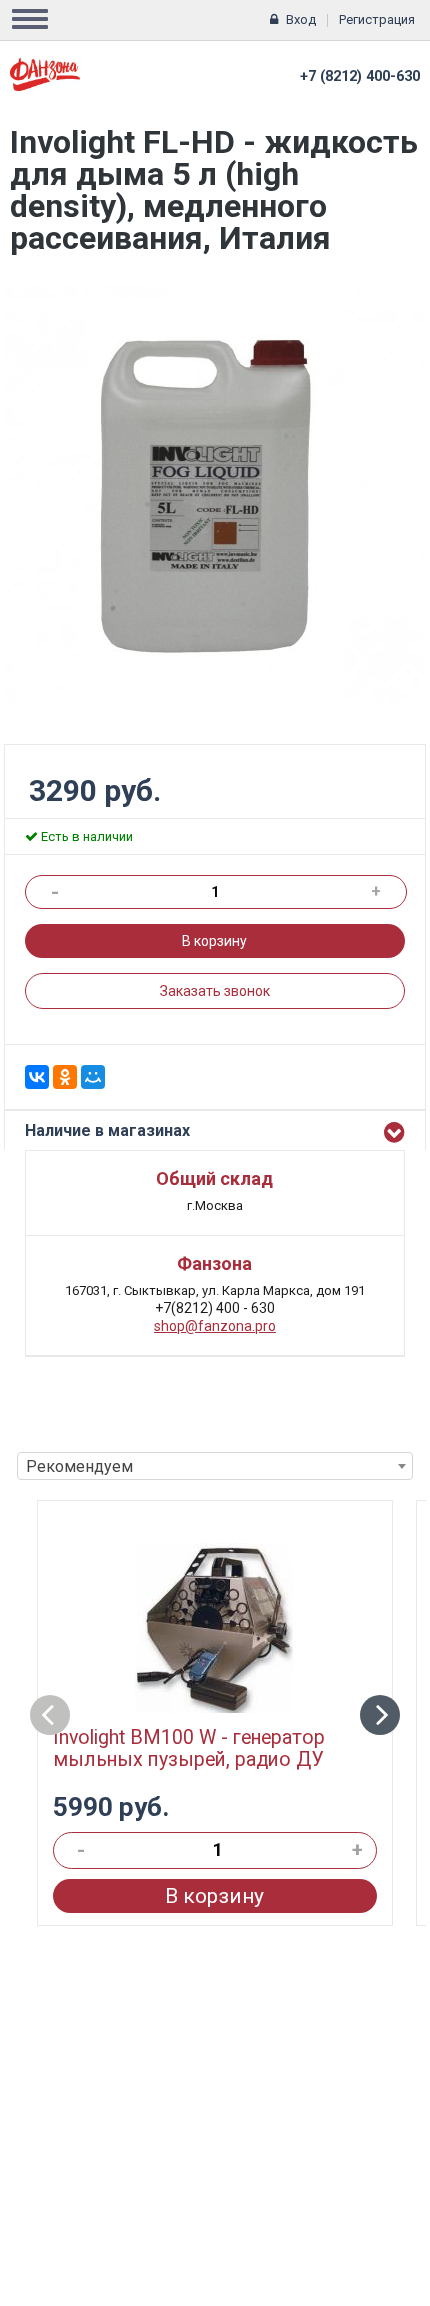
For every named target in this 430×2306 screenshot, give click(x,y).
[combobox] (215, 1466)
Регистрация (377, 19)
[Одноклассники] (65, 1077)
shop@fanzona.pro (215, 1326)
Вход (301, 19)
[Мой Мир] (93, 1077)
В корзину (214, 941)
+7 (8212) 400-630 (360, 76)
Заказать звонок (215, 991)
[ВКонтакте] (37, 1077)
